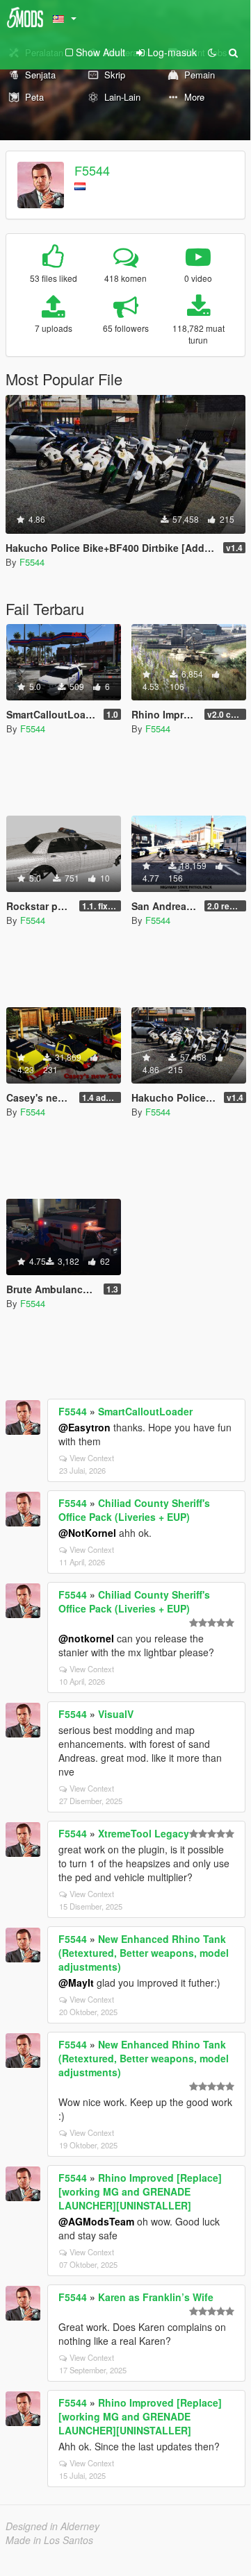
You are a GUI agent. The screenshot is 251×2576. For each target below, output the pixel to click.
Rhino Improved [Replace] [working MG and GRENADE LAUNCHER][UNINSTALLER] (140, 2191)
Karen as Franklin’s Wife (156, 2297)
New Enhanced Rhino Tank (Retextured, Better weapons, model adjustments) (144, 1953)
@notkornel (86, 1638)
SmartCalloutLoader (145, 1411)
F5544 (92, 170)
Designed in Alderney (52, 2526)
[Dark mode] (212, 52)
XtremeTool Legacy (144, 1833)
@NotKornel (87, 1533)
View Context (92, 1458)
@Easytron (84, 1427)
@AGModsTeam (96, 2221)
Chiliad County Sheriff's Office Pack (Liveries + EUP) (134, 1510)
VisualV (116, 1714)
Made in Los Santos (49, 2540)
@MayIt (76, 1982)
